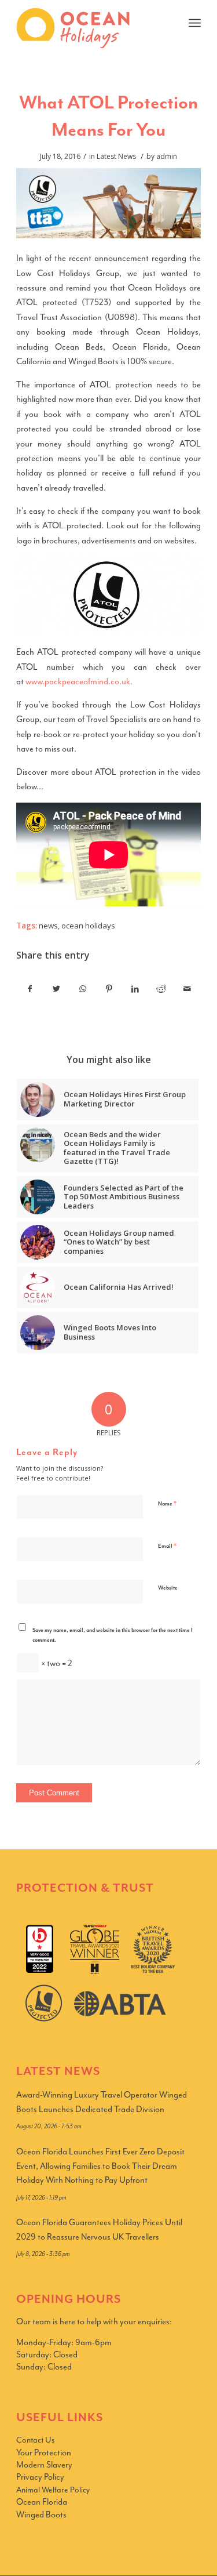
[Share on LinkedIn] (135, 989)
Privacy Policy (40, 2477)
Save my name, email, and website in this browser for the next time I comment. (113, 1635)
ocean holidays (88, 926)
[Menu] (195, 23)
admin (167, 156)
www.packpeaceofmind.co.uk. (79, 682)
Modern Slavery (44, 2465)
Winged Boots (41, 2515)
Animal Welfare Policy (53, 2490)
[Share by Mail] (187, 989)
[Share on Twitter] (56, 989)
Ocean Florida (42, 2502)
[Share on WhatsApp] (83, 989)
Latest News (116, 156)
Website (168, 1588)
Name (167, 1503)
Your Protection (44, 2453)
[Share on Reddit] (161, 989)
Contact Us (35, 2440)
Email (167, 1546)
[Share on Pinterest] (109, 989)
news (48, 926)
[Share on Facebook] (30, 989)
